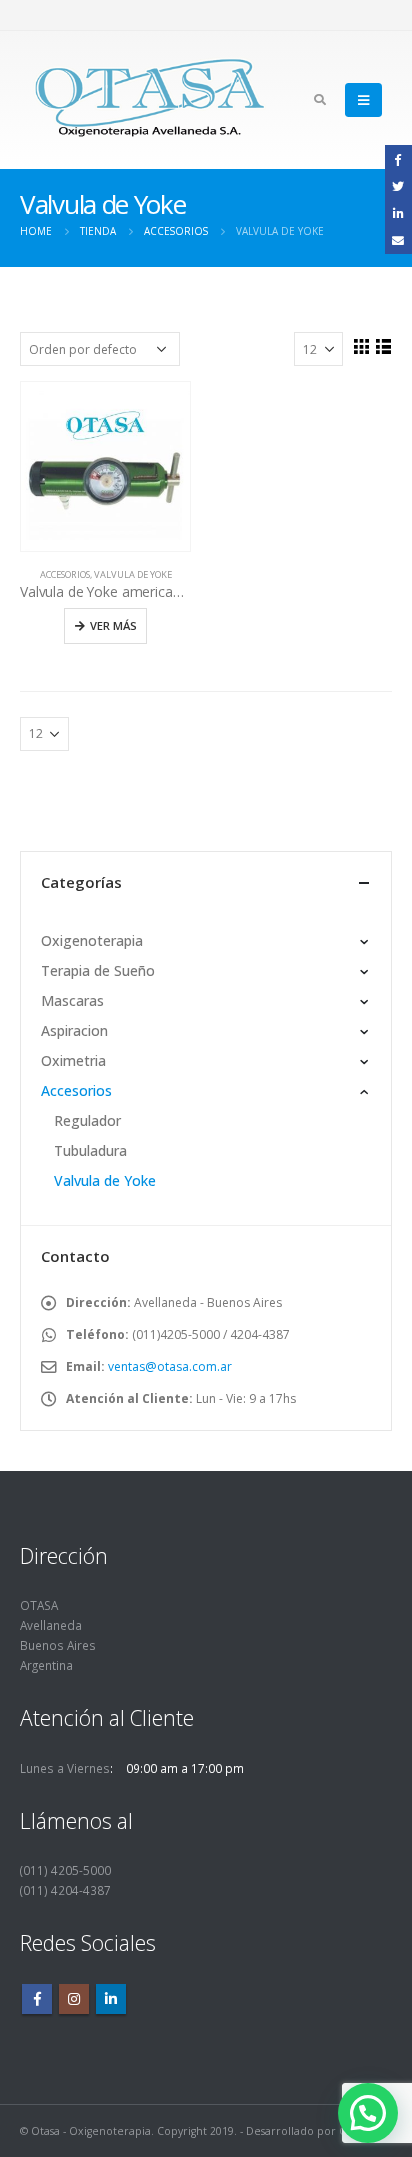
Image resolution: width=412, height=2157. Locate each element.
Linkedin (111, 1999)
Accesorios (65, 574)
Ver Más (113, 625)
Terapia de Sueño (98, 970)
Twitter (398, 185)
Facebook (37, 1999)
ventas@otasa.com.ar (170, 1366)
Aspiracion (74, 1030)
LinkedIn (398, 212)
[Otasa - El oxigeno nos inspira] (150, 100)
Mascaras (72, 1000)
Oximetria (73, 1060)
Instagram (74, 1999)
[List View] (383, 346)
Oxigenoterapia (92, 940)
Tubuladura (90, 1150)
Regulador (87, 1120)
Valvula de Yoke (133, 574)
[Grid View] (361, 346)
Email (398, 239)
